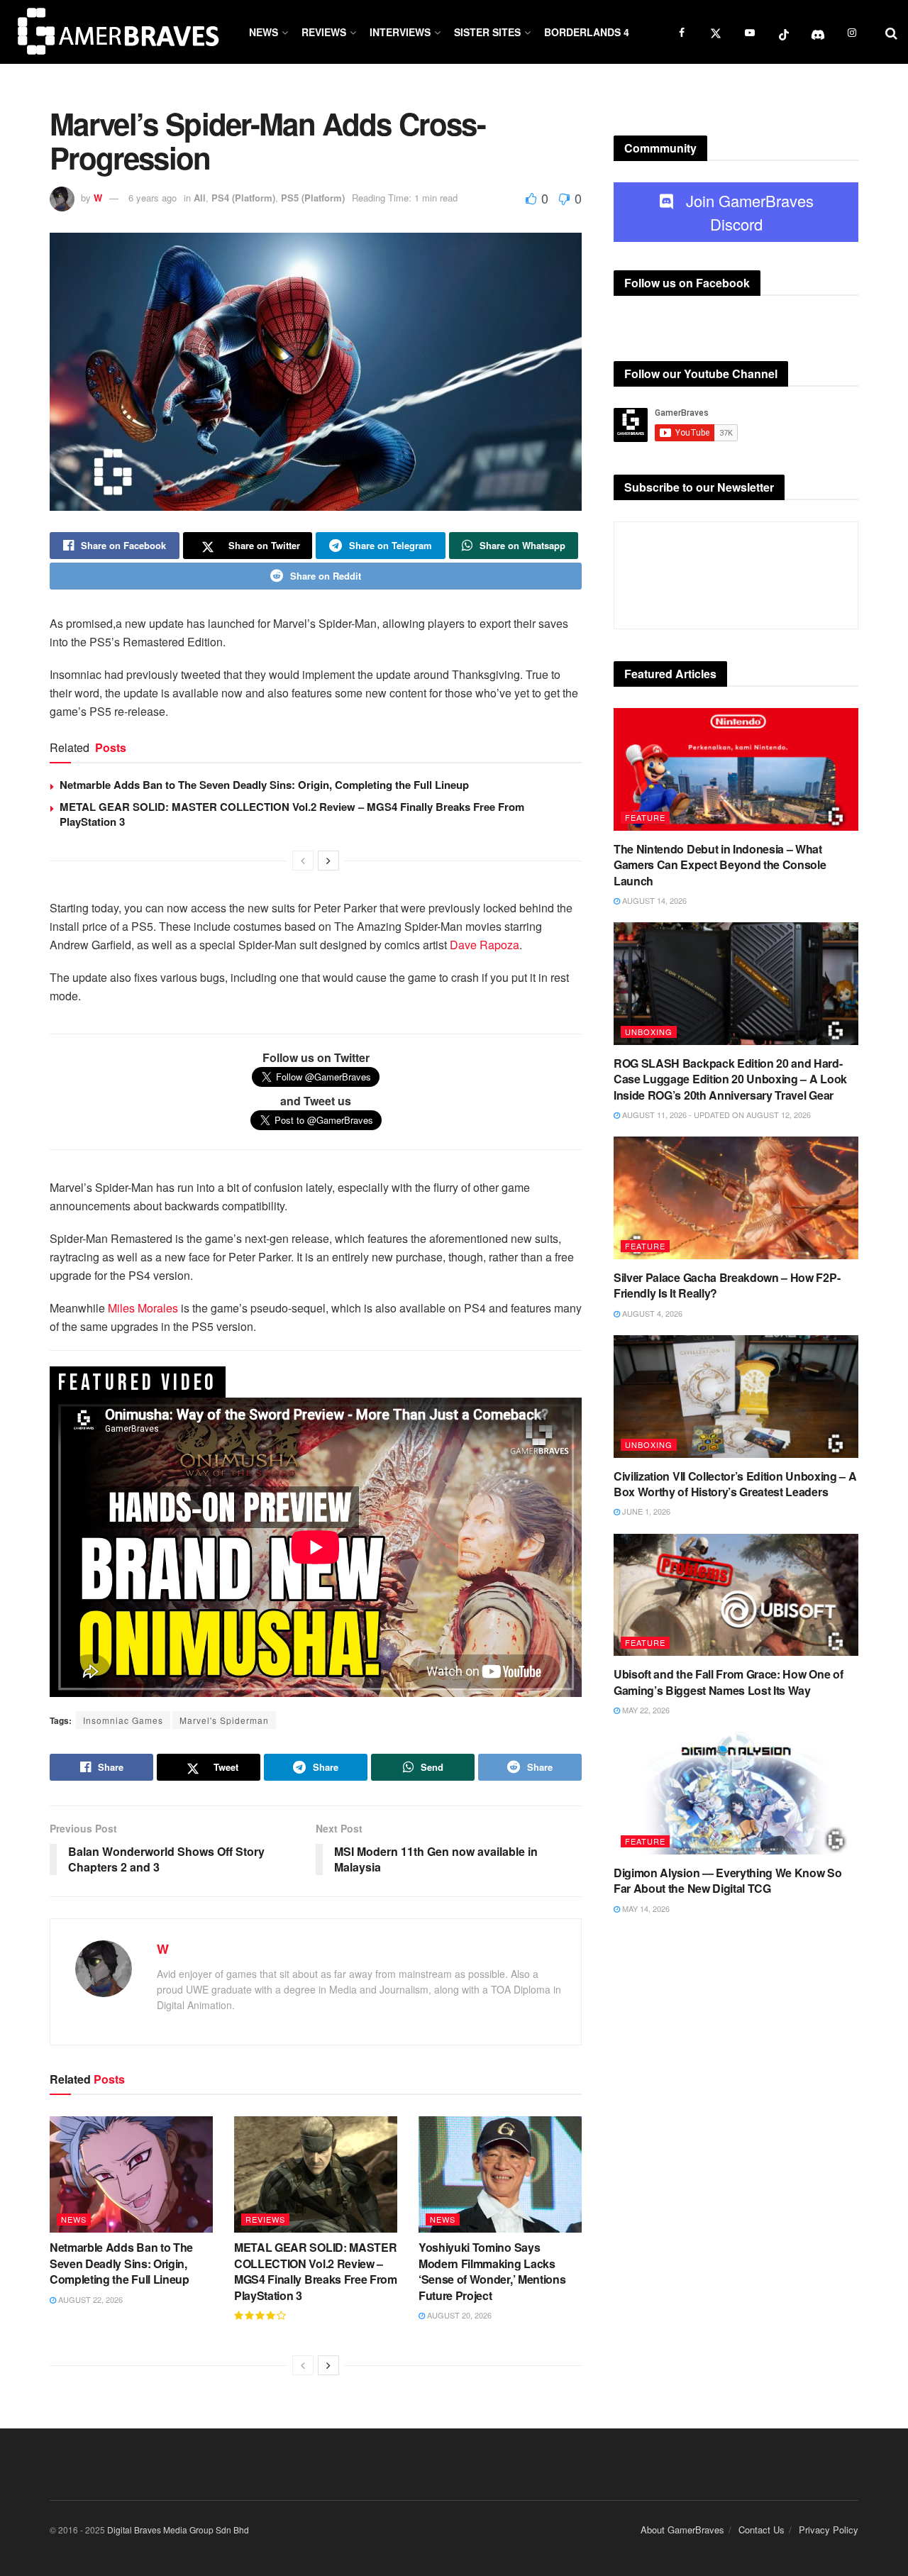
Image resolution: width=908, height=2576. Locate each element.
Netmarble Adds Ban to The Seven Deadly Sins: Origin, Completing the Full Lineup (264, 785)
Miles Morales (142, 1308)
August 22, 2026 (89, 2299)
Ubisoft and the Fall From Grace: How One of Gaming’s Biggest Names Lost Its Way (728, 1682)
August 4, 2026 (651, 1313)
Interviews (400, 32)
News (264, 32)
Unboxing (649, 1032)
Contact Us (762, 2530)
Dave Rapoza (485, 945)
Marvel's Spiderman (224, 1720)
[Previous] (303, 861)
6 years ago (153, 198)
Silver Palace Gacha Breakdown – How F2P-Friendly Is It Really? (727, 1285)
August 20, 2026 (458, 2315)
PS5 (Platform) (313, 198)
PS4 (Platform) (243, 198)
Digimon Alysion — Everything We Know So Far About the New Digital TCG (728, 1880)
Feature (645, 817)
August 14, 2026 (653, 900)
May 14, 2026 (645, 1908)
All (200, 198)
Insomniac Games (123, 1720)
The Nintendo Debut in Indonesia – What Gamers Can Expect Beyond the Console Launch (720, 865)
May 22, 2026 (645, 1710)
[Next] (328, 861)
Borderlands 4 (587, 32)
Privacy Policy (829, 2530)
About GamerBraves (682, 2530)
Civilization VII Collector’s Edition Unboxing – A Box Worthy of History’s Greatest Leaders (735, 1484)
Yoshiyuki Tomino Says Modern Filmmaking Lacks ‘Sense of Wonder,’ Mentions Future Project (492, 2271)
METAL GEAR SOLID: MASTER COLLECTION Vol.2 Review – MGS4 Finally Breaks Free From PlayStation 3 (292, 814)
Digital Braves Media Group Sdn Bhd (178, 2530)
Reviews (324, 32)
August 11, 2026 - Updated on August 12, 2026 (715, 1115)
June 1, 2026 (645, 1511)
